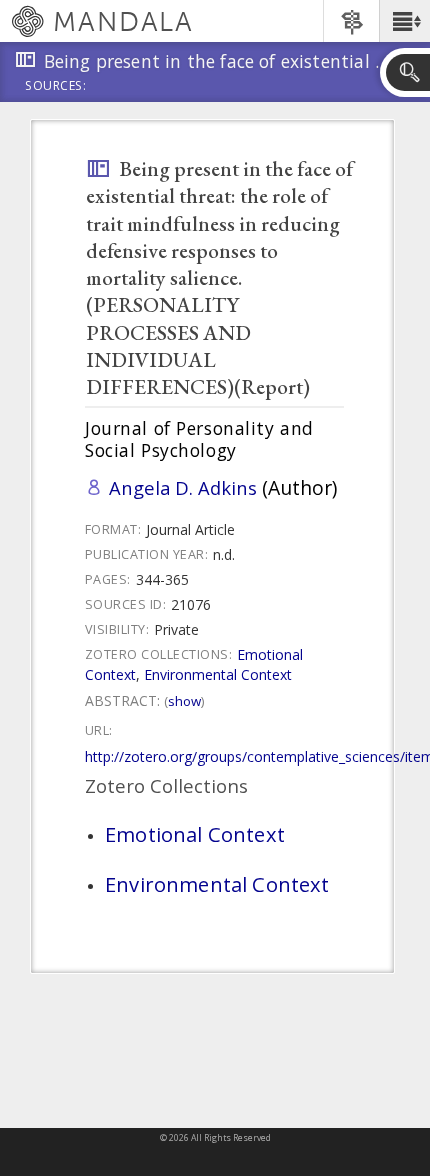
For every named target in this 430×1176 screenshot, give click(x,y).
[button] (404, 21)
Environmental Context (218, 674)
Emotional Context (195, 834)
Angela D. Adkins (183, 487)
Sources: (56, 87)
